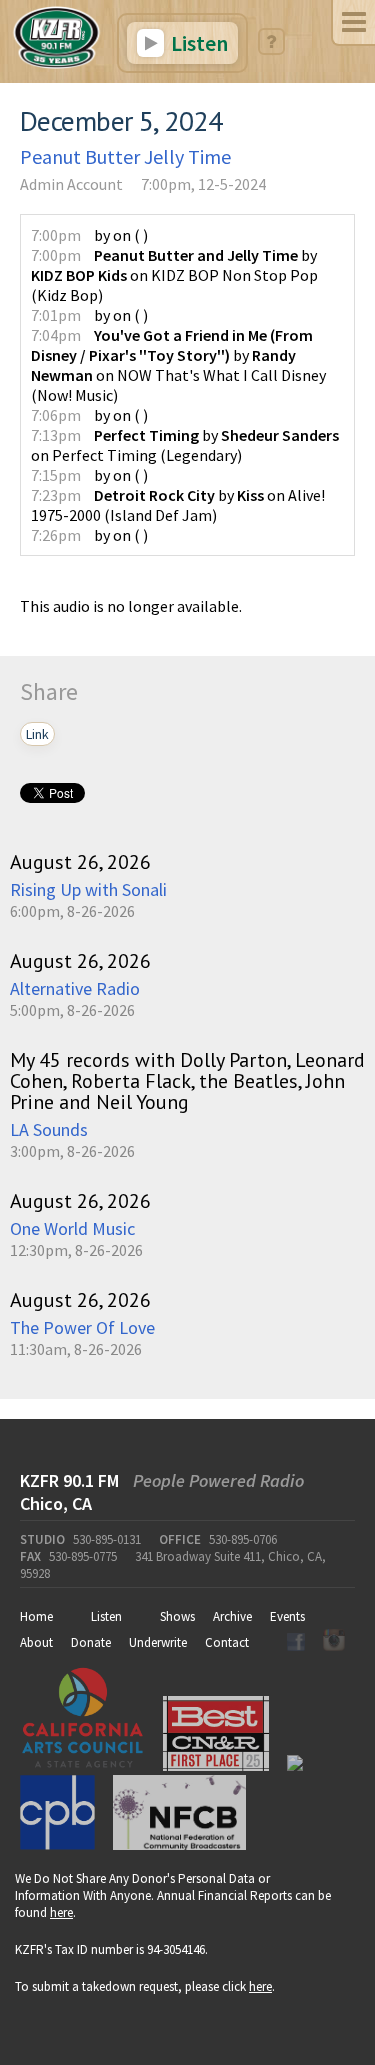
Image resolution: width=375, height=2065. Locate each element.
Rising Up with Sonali (88, 889)
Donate (91, 1642)
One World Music (72, 1228)
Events (287, 1616)
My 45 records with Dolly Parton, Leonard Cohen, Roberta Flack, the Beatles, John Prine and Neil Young (187, 1081)
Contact (227, 1642)
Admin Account (71, 184)
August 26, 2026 (80, 862)
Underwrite (158, 1642)
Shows (177, 1616)
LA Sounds (49, 1129)
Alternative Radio (75, 988)
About (36, 1642)
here (61, 1912)
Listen (197, 43)
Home (36, 1616)
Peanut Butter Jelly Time (125, 156)
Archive (232, 1616)
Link (37, 734)
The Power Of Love (82, 1327)
